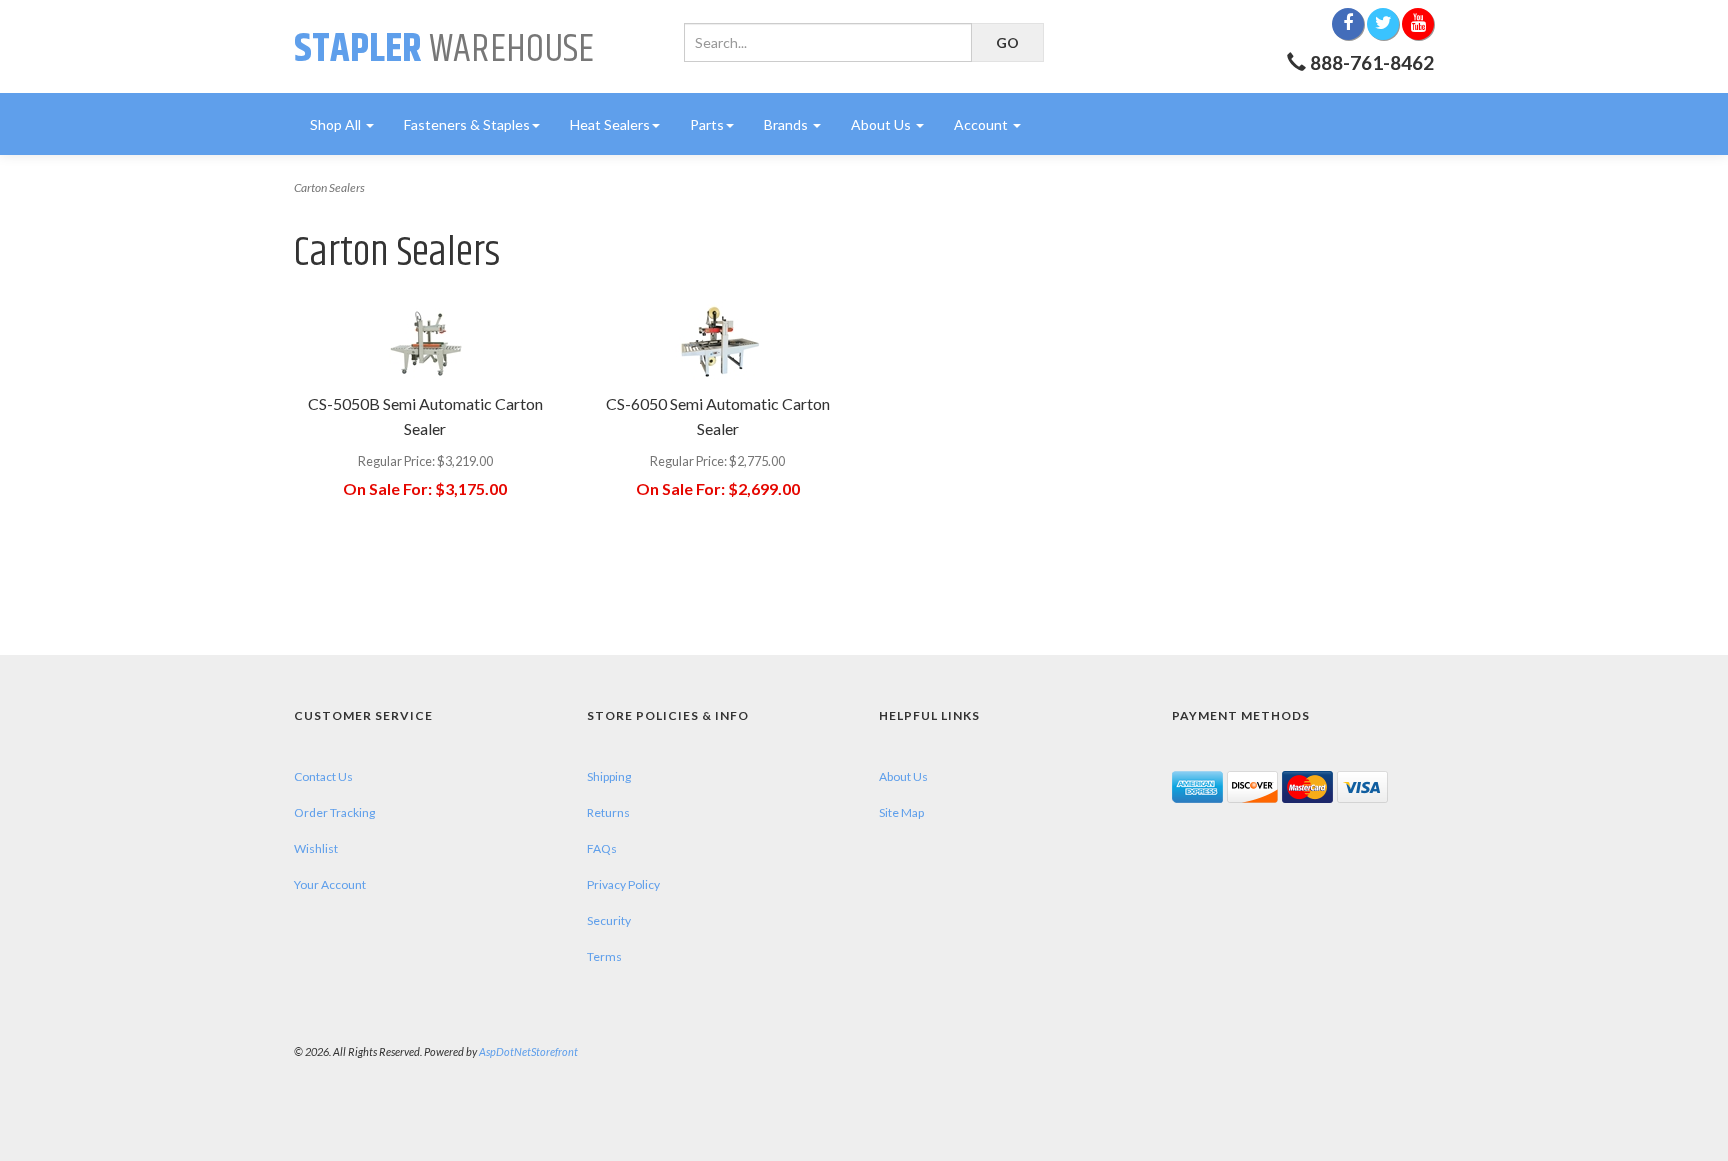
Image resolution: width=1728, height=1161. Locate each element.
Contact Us (323, 776)
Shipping (609, 776)
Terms (604, 956)
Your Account (330, 884)
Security (609, 920)
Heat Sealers (610, 124)
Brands (787, 124)
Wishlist (316, 848)
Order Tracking (334, 812)
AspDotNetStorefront (528, 1051)
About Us (882, 124)
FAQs (602, 848)
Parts (707, 124)
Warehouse (444, 49)
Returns (608, 812)
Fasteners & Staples (467, 124)
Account (982, 124)
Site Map (901, 812)
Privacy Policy (623, 884)
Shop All (337, 124)
